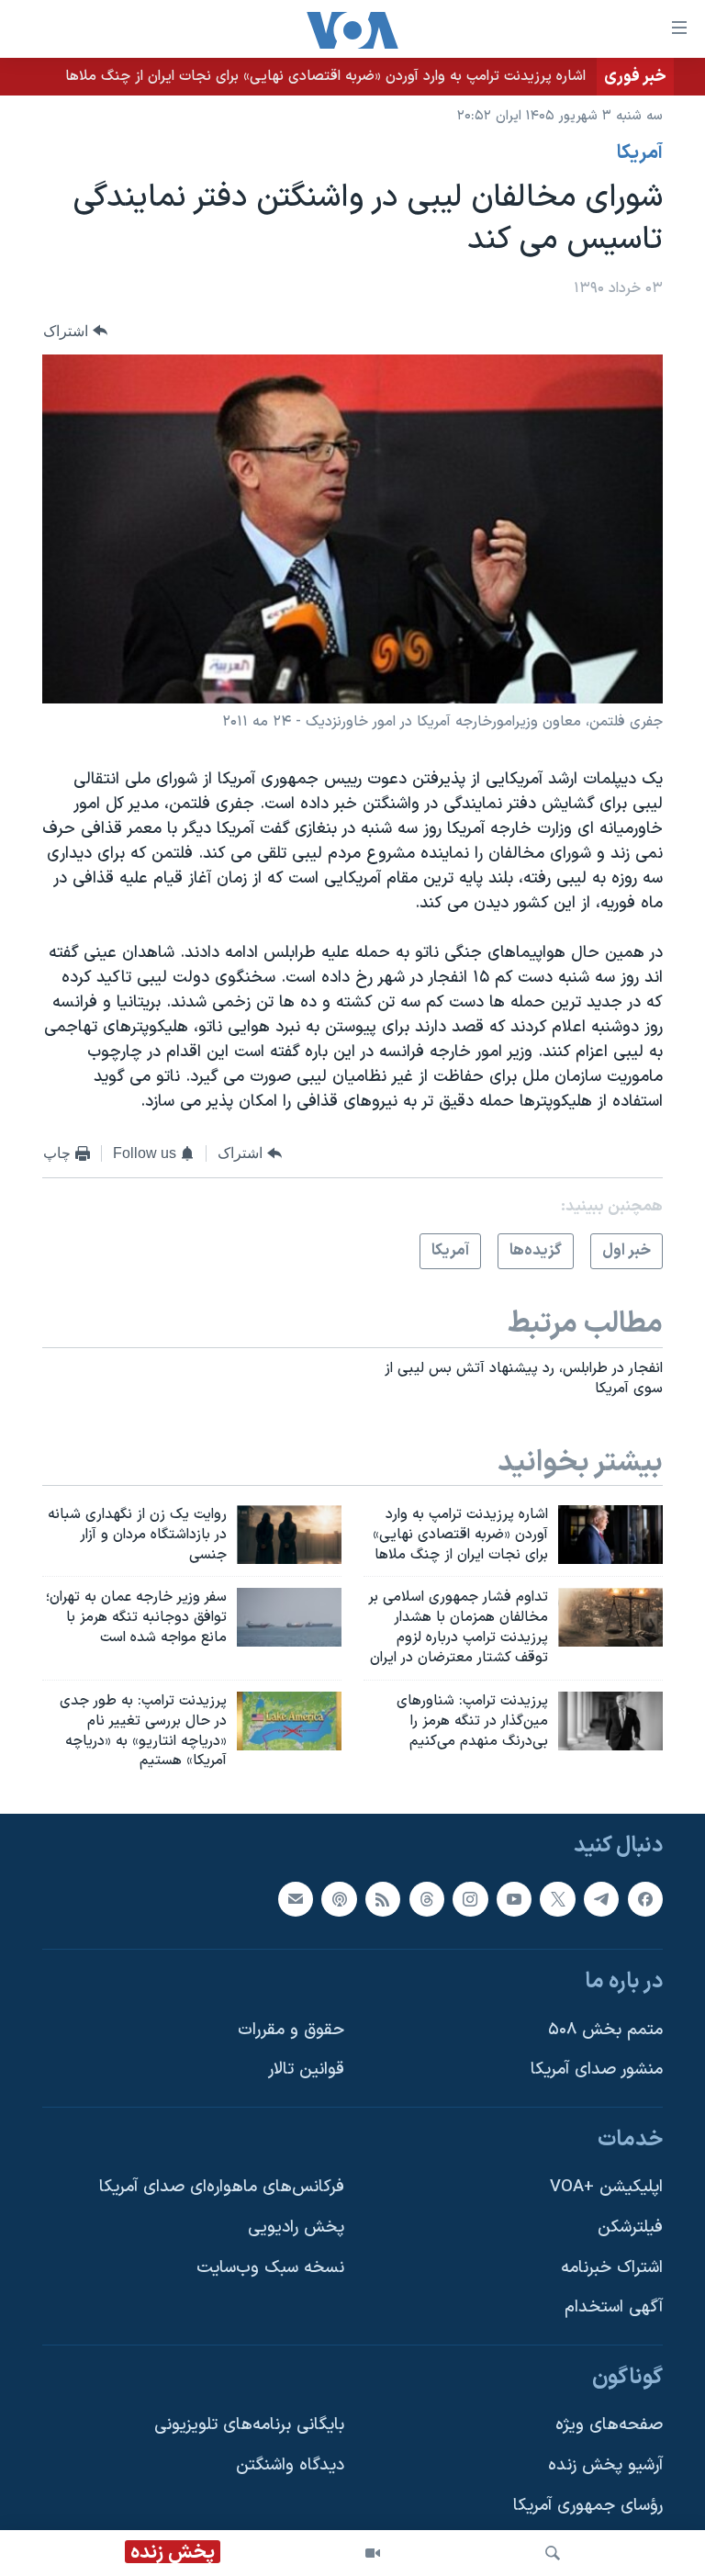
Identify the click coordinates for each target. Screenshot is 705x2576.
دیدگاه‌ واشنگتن (290, 2465)
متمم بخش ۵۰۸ (605, 2030)
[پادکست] (339, 1899)
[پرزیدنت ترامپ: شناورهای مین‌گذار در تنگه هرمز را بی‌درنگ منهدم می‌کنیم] (610, 1721)
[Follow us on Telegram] (601, 1899)
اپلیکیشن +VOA (606, 2188)
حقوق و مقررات (291, 2030)
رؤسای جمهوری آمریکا (588, 2506)
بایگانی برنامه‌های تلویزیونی (249, 2426)
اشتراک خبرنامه (612, 2268)
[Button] (75, 331)
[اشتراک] (296, 1899)
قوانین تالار (306, 2070)
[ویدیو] (373, 2553)
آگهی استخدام (614, 2308)
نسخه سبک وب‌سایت (270, 2268)
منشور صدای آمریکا (597, 2070)
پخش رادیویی (296, 2227)
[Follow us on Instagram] (470, 1899)
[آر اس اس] (383, 1899)
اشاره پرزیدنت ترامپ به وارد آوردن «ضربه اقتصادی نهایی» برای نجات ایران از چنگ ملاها (325, 76)
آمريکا (640, 153)
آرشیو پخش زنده (605, 2465)
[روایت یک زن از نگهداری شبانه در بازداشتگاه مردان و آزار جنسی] (289, 1535)
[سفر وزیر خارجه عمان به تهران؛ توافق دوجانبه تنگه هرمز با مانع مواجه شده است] (289, 1617)
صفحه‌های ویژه (609, 2426)
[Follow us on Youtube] (514, 1899)
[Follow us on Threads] (427, 1899)
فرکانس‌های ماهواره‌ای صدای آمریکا (222, 2188)
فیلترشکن (630, 2227)
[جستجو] (553, 2553)
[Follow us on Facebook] (645, 1899)
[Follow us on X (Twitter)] (557, 1899)
